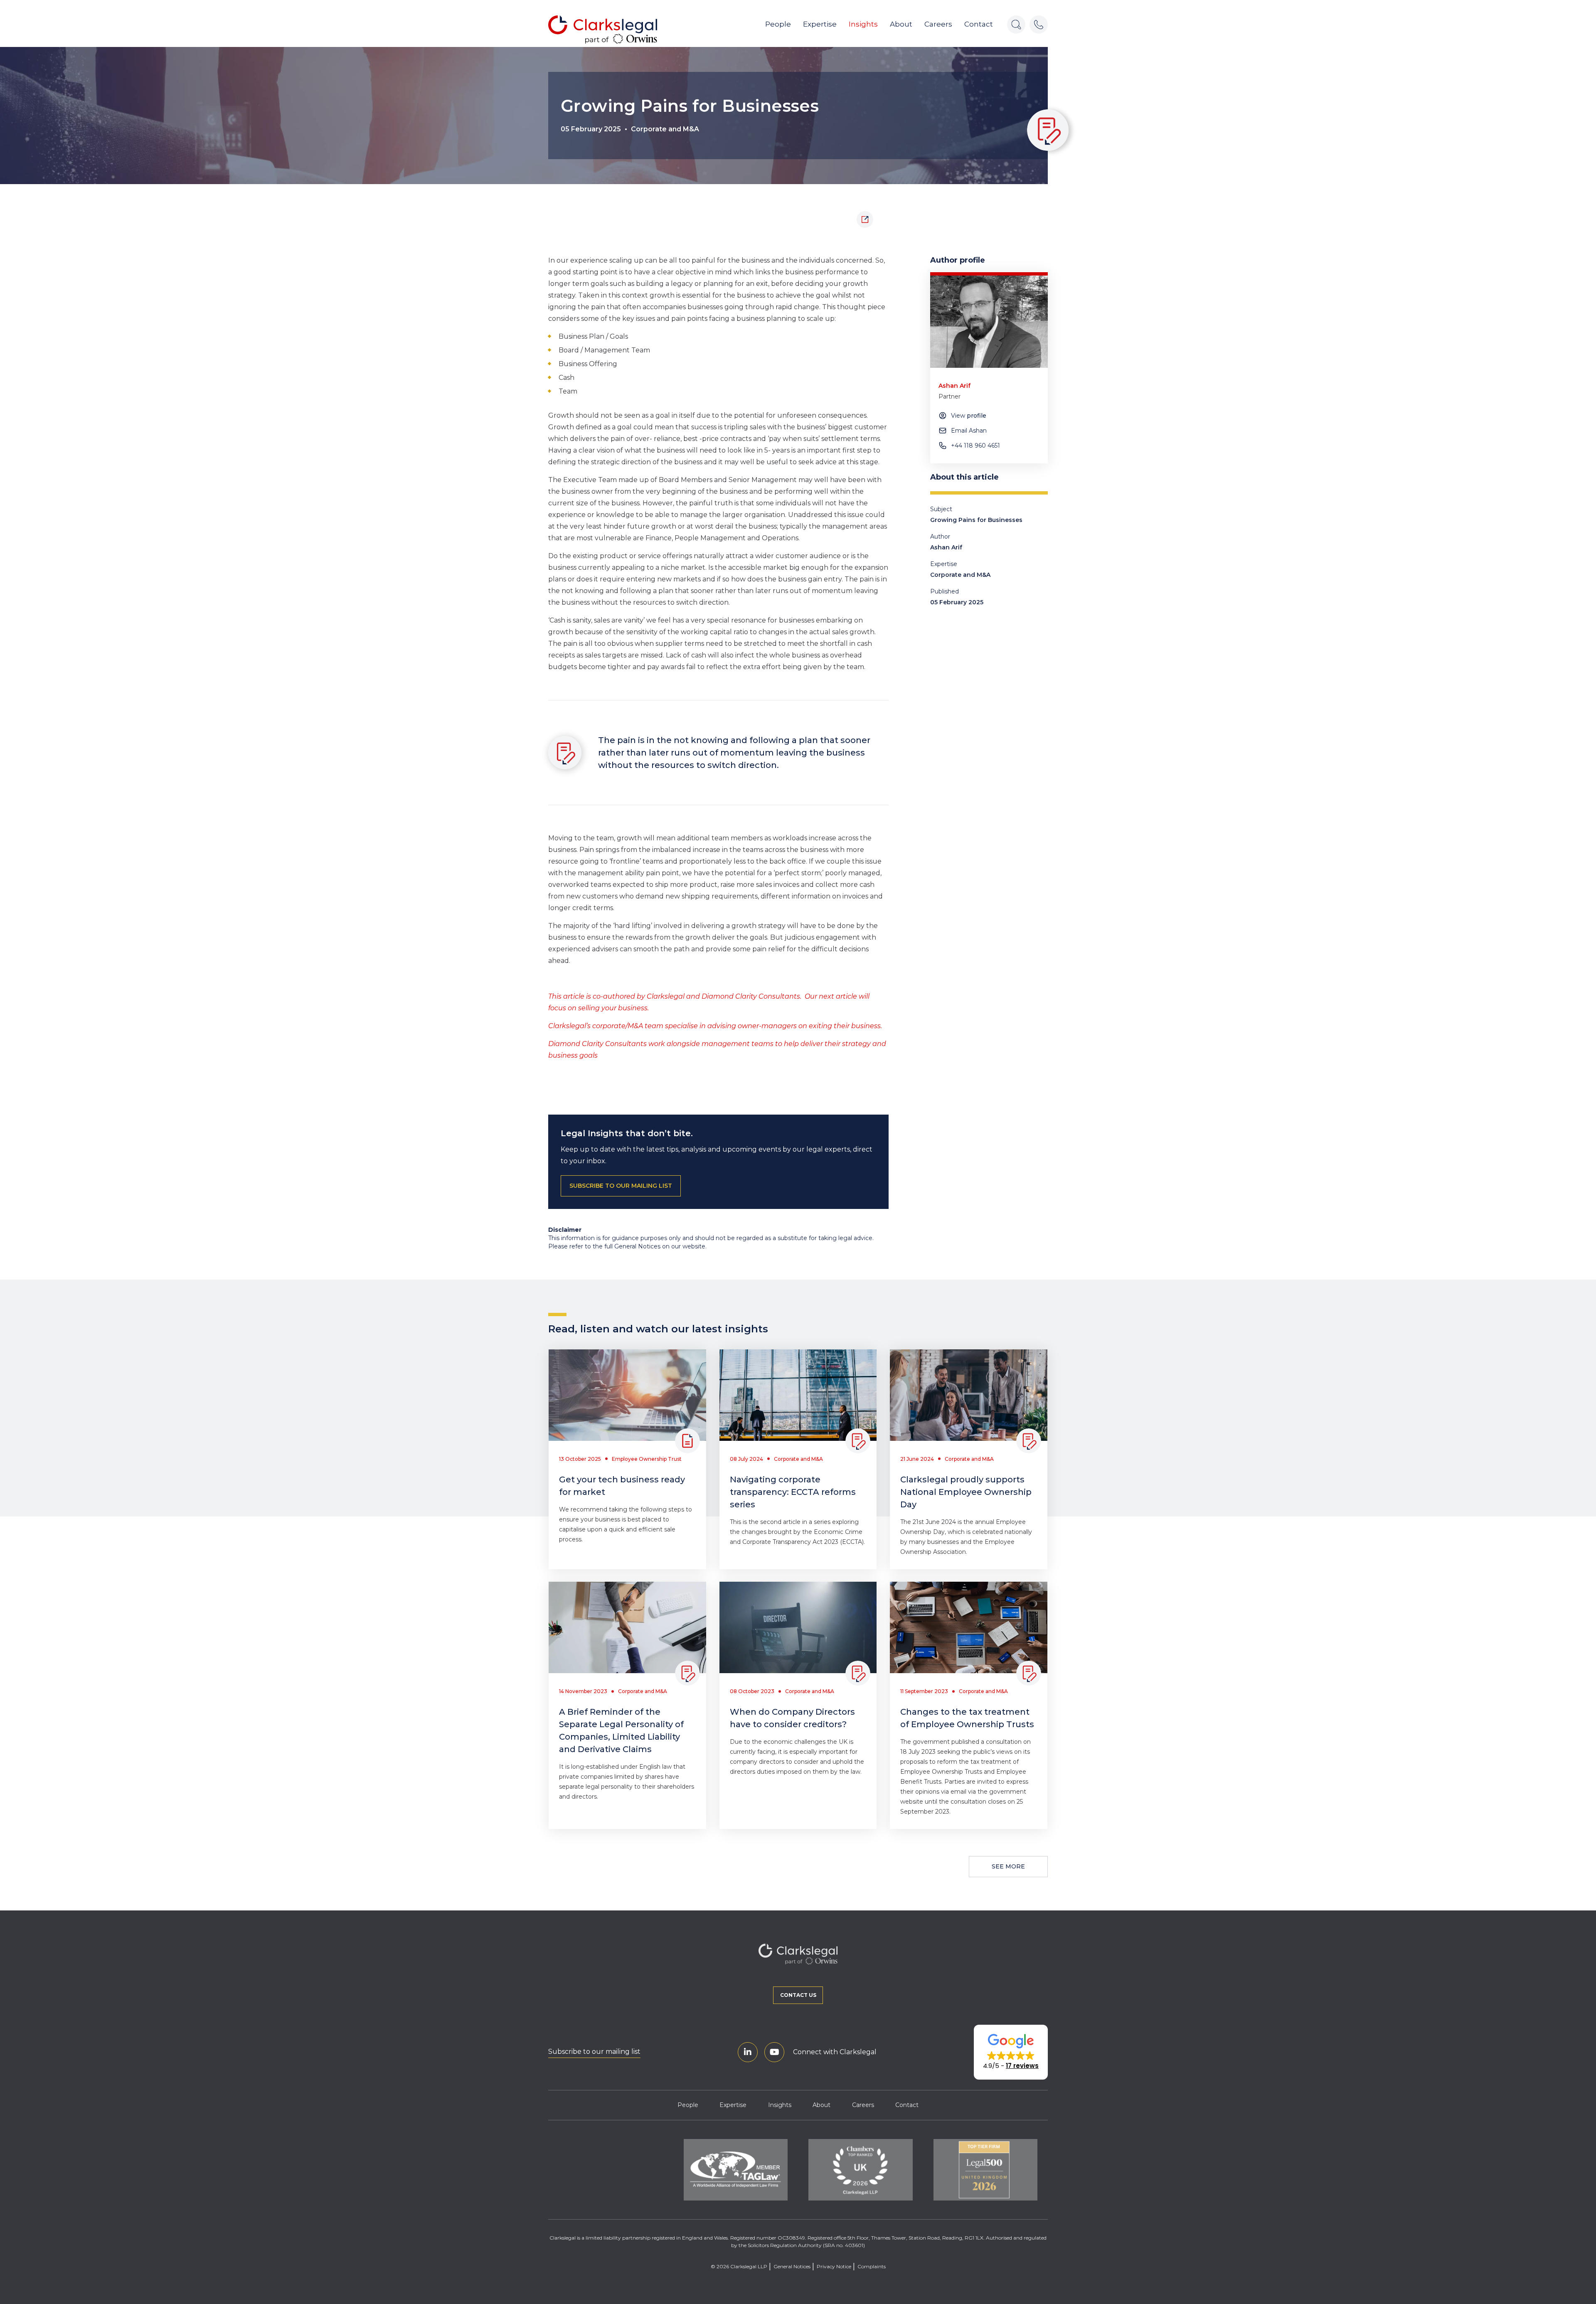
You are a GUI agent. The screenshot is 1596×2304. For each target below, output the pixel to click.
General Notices (792, 2266)
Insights (863, 24)
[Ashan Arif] (989, 322)
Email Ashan (969, 431)
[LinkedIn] (748, 2052)
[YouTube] (774, 2052)
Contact (979, 24)
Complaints (872, 2266)
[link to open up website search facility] (1016, 25)
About (901, 24)
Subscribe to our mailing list (594, 2052)
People (778, 24)
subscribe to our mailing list (621, 1186)
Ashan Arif (946, 547)
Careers (938, 24)
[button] (1011, 2052)
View (969, 416)
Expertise (820, 24)
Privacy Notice (834, 2266)
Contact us (798, 1995)
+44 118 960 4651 (975, 446)
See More (1008, 1866)
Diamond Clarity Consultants (751, 996)
